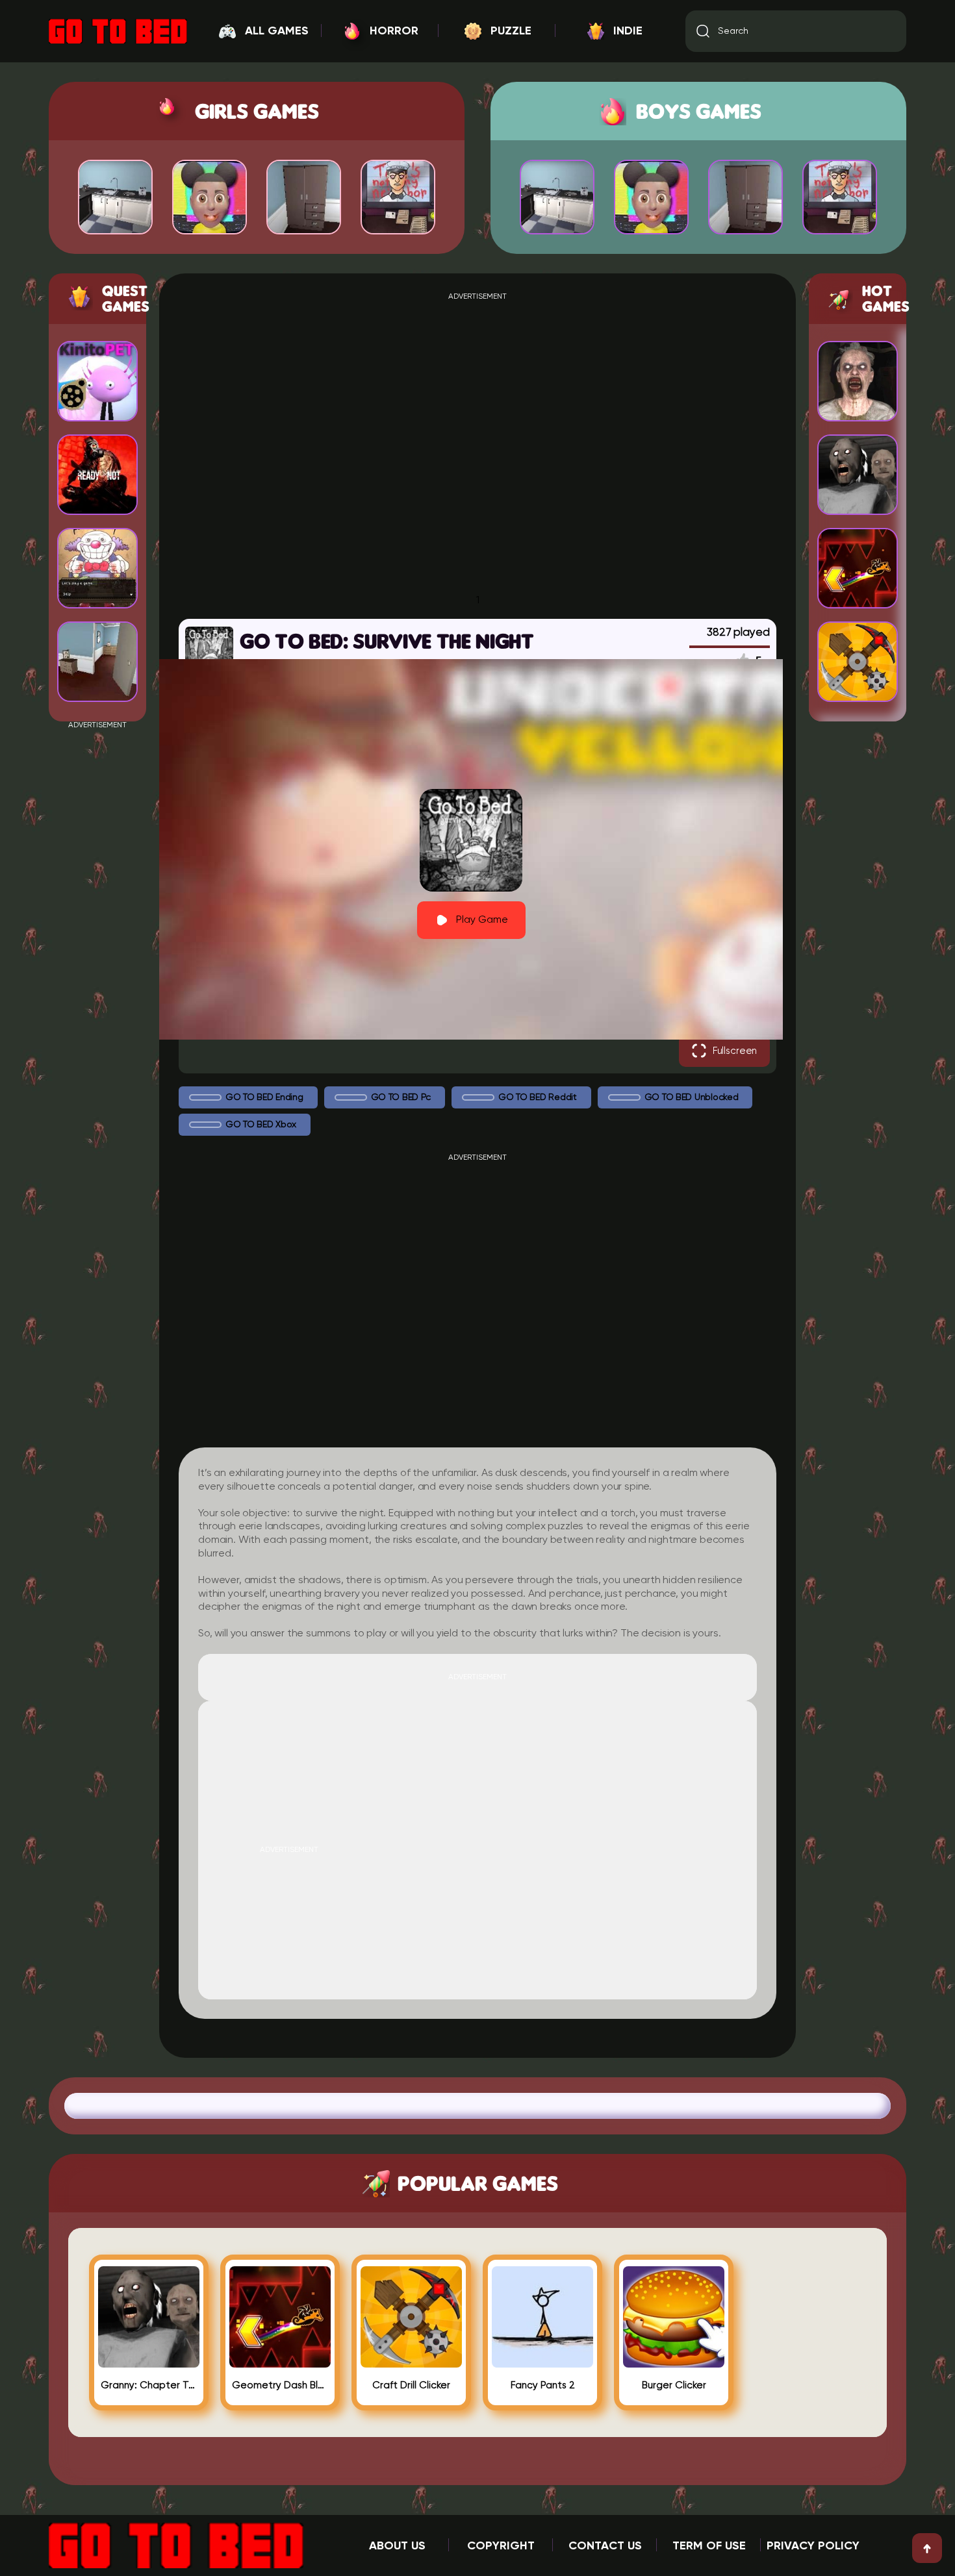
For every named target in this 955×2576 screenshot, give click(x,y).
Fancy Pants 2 (543, 2385)
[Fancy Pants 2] (542, 2362)
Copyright (501, 2546)
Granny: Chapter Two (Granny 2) (149, 2385)
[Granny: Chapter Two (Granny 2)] (149, 2362)
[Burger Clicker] (674, 2362)
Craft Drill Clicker (411, 2385)
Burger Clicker (674, 2385)
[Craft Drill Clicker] (411, 2362)
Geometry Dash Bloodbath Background (280, 2385)
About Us (397, 2546)
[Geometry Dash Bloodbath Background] (280, 2362)
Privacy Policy (813, 2546)
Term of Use (709, 2546)
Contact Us (605, 2546)
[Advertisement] (97, 924)
